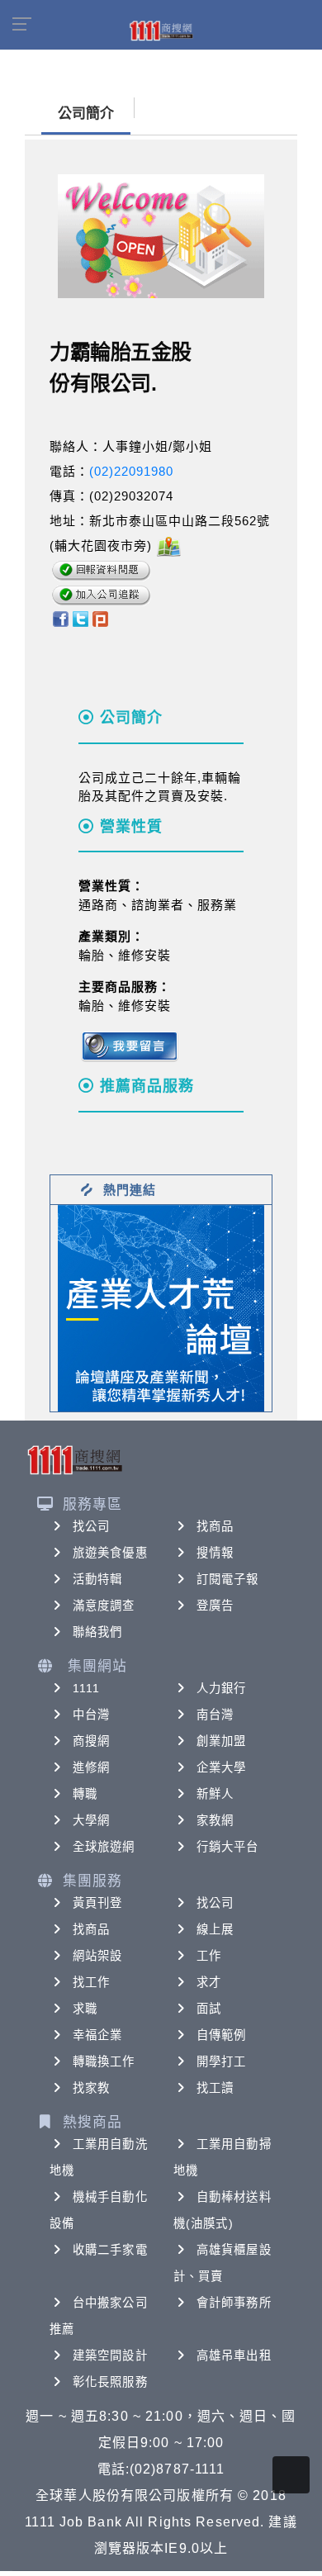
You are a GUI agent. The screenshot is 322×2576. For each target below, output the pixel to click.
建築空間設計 (110, 2355)
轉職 (85, 1794)
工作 (209, 1956)
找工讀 (215, 2088)
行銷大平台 (228, 1847)
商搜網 (91, 1741)
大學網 (91, 1820)
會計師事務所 (234, 2303)
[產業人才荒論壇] (161, 1307)
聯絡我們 (97, 1632)
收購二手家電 (110, 2250)
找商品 (215, 1526)
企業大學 (221, 1767)
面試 (209, 2009)
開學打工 (221, 2061)
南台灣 (215, 1715)
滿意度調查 (104, 1606)
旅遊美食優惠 (110, 1553)
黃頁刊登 (97, 1903)
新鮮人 (215, 1794)
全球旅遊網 (104, 1847)
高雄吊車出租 (234, 2355)
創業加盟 (221, 1741)
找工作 (91, 1982)
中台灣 (91, 1715)
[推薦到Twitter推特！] (80, 618)
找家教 (91, 2088)
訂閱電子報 (228, 1579)
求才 (209, 1982)
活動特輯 (97, 1579)
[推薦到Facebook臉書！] (60, 618)
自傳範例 (221, 2035)
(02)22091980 (131, 471)
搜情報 (215, 1553)
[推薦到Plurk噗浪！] (101, 618)
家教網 (215, 1820)
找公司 (91, 1526)
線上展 (215, 1929)
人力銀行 (221, 1688)
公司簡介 (86, 114)
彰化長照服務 (110, 2382)
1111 (86, 1688)
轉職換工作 (104, 2061)
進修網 (91, 1767)
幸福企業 (97, 2035)
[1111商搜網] (161, 30)
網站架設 (97, 1956)
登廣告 (215, 1606)
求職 (85, 2009)
